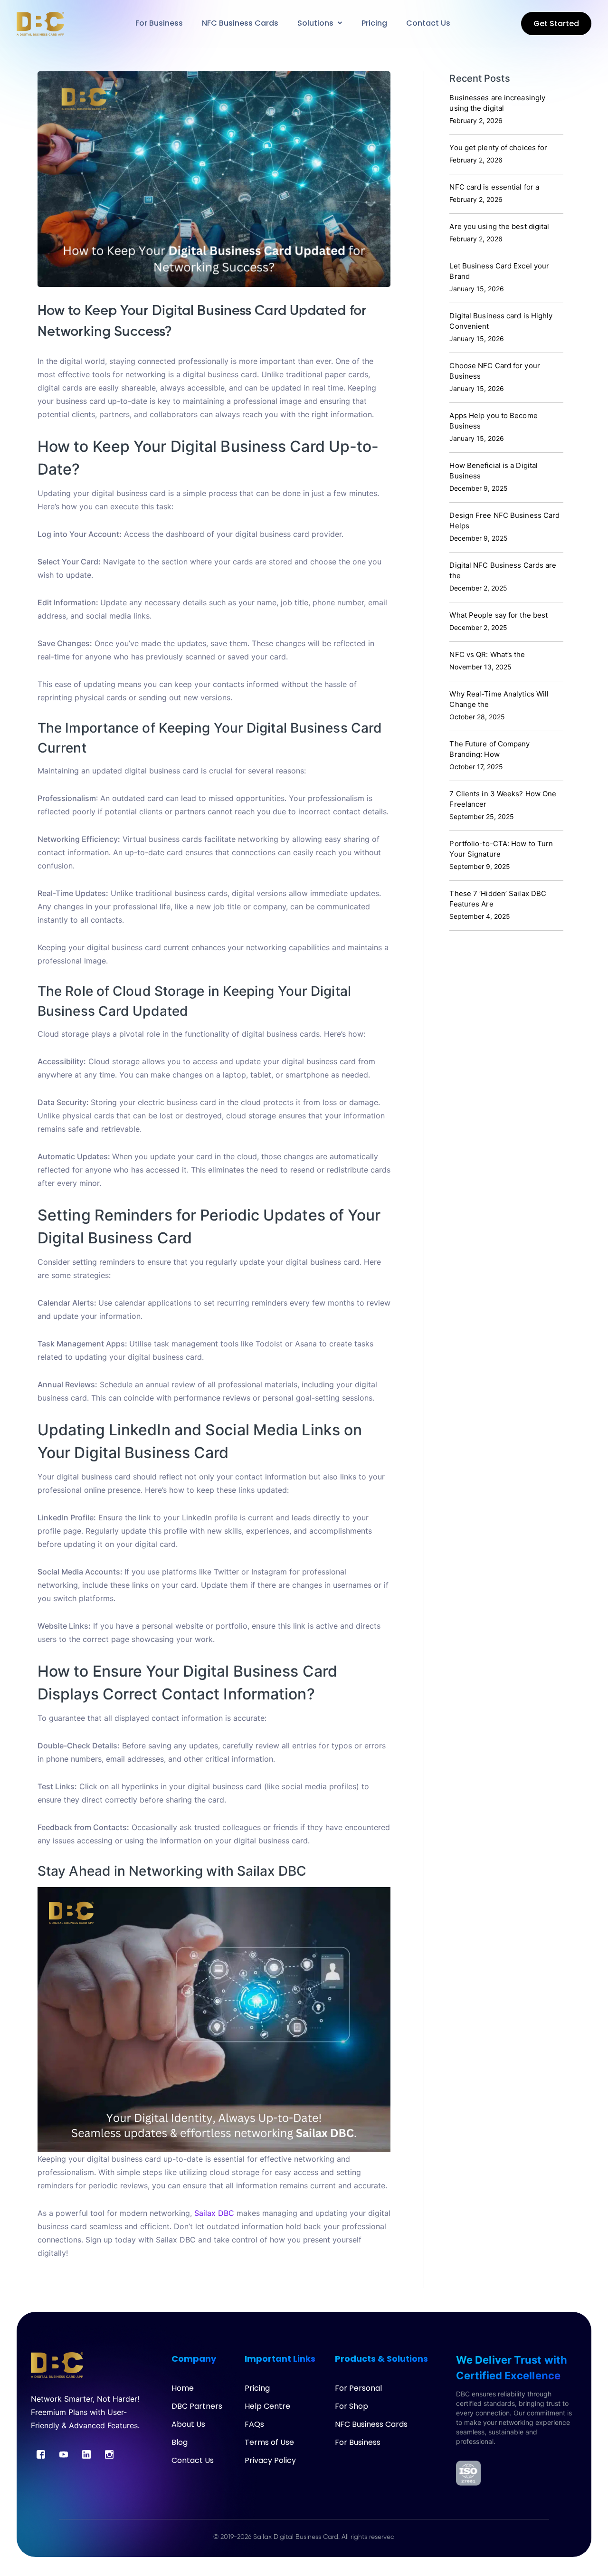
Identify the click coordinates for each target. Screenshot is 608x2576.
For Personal (358, 2388)
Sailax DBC (214, 2213)
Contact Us (193, 2460)
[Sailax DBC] (40, 23)
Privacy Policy (270, 2460)
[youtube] (64, 2454)
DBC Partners (197, 2406)
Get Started (556, 24)
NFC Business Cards (371, 2424)
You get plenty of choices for (498, 148)
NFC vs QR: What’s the (487, 654)
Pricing (257, 2388)
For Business (358, 2442)
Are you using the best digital (499, 226)
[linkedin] (86, 2454)
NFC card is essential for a (494, 187)
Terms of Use (269, 2442)
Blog (180, 2442)
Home (183, 2388)
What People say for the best (499, 615)
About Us (188, 2424)
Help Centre (267, 2406)
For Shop (351, 2406)
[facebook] (41, 2454)
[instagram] (109, 2454)
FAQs (254, 2424)
